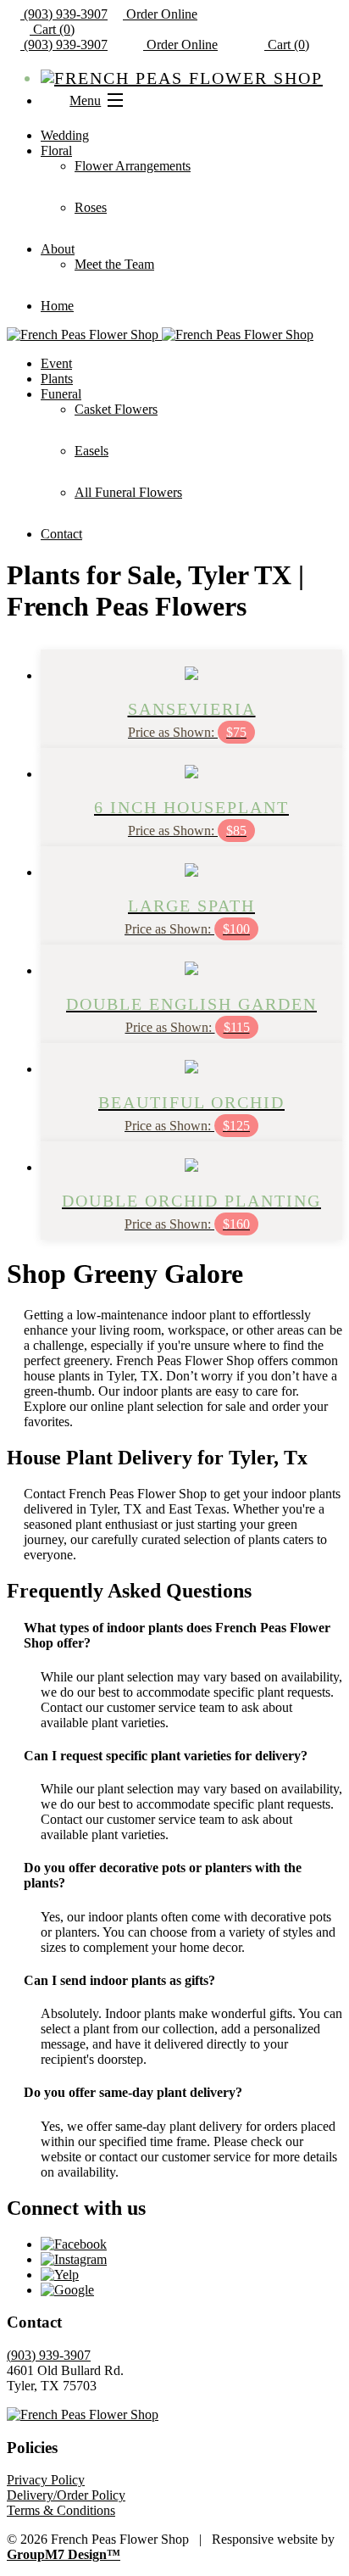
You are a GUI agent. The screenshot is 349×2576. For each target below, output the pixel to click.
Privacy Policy (46, 2480)
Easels (91, 451)
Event (56, 363)
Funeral (61, 394)
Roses (91, 207)
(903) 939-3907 (64, 14)
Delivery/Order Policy (66, 2495)
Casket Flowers (116, 409)
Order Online (160, 14)
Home (57, 306)
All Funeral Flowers (128, 492)
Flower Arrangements (133, 166)
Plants (57, 379)
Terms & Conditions (61, 2510)
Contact (61, 534)
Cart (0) (52, 29)
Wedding (65, 135)
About (58, 249)
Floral (56, 151)
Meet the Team (114, 264)
